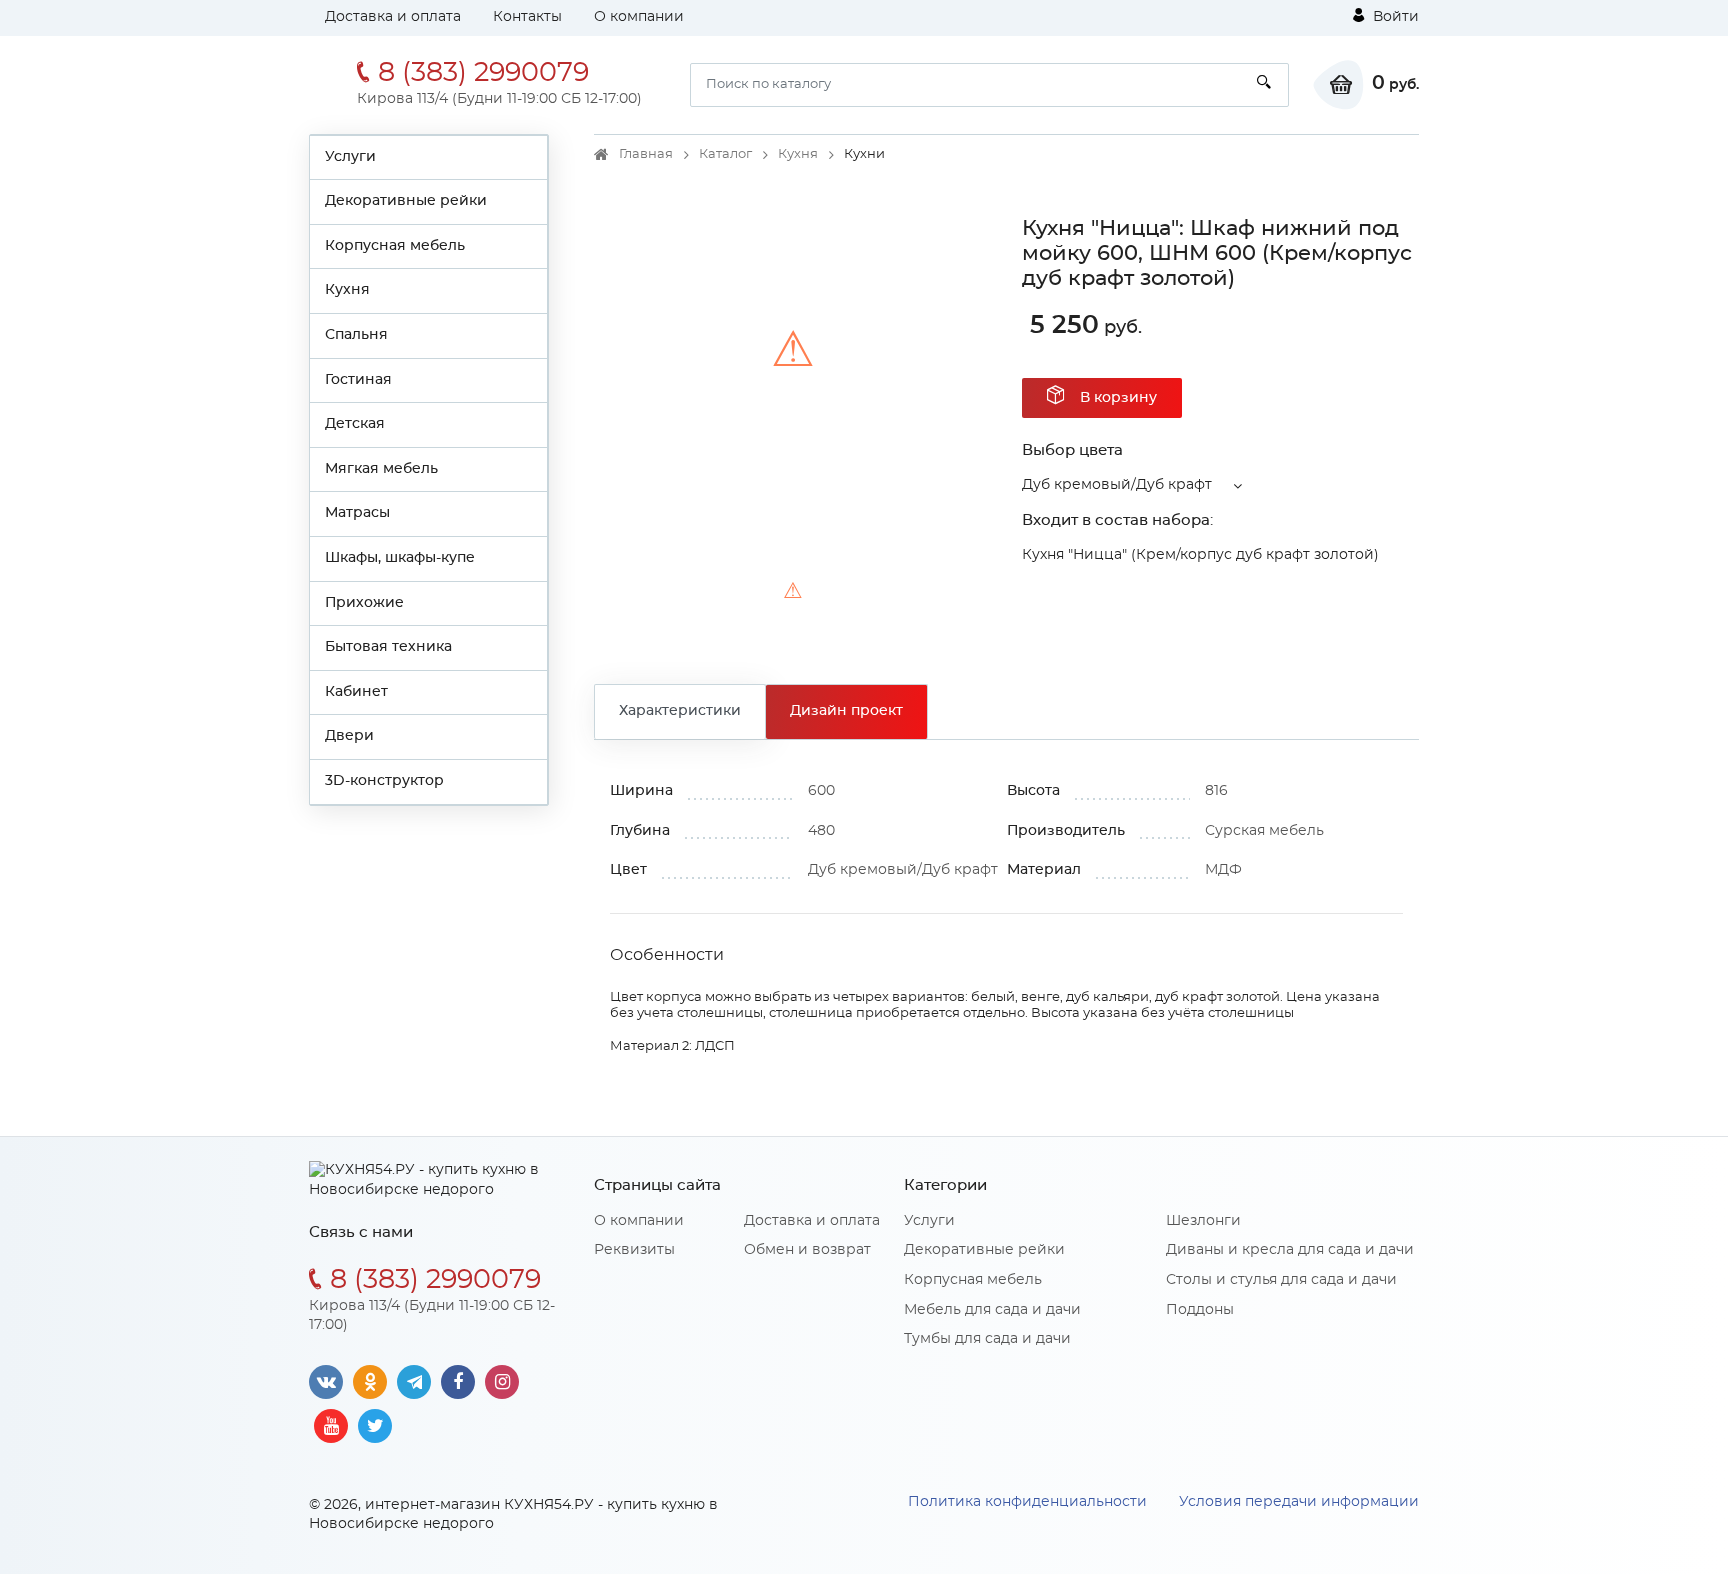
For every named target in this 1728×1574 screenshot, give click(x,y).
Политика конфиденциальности (1027, 1502)
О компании (639, 17)
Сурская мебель (1264, 831)
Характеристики (680, 711)
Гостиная (358, 380)
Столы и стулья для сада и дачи (1281, 1280)
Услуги (350, 157)
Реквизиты (634, 1250)
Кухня (347, 290)
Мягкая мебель (381, 469)
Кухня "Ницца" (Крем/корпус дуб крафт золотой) (1200, 555)
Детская (355, 424)
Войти (1394, 17)
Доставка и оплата (393, 17)
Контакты (527, 17)
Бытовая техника (388, 647)
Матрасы (357, 513)
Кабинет (356, 692)
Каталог (725, 154)
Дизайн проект (846, 711)
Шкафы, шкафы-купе (400, 558)
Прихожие (364, 603)
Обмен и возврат (807, 1250)
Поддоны (1200, 1310)
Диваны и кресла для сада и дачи (1290, 1250)
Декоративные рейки (406, 201)
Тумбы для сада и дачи (987, 1339)
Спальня (356, 335)
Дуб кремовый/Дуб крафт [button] (1117, 485)
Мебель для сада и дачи (992, 1310)
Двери (349, 736)
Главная (646, 154)
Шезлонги (1203, 1221)
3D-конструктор (384, 781)
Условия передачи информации (1299, 1502)
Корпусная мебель (395, 246)
